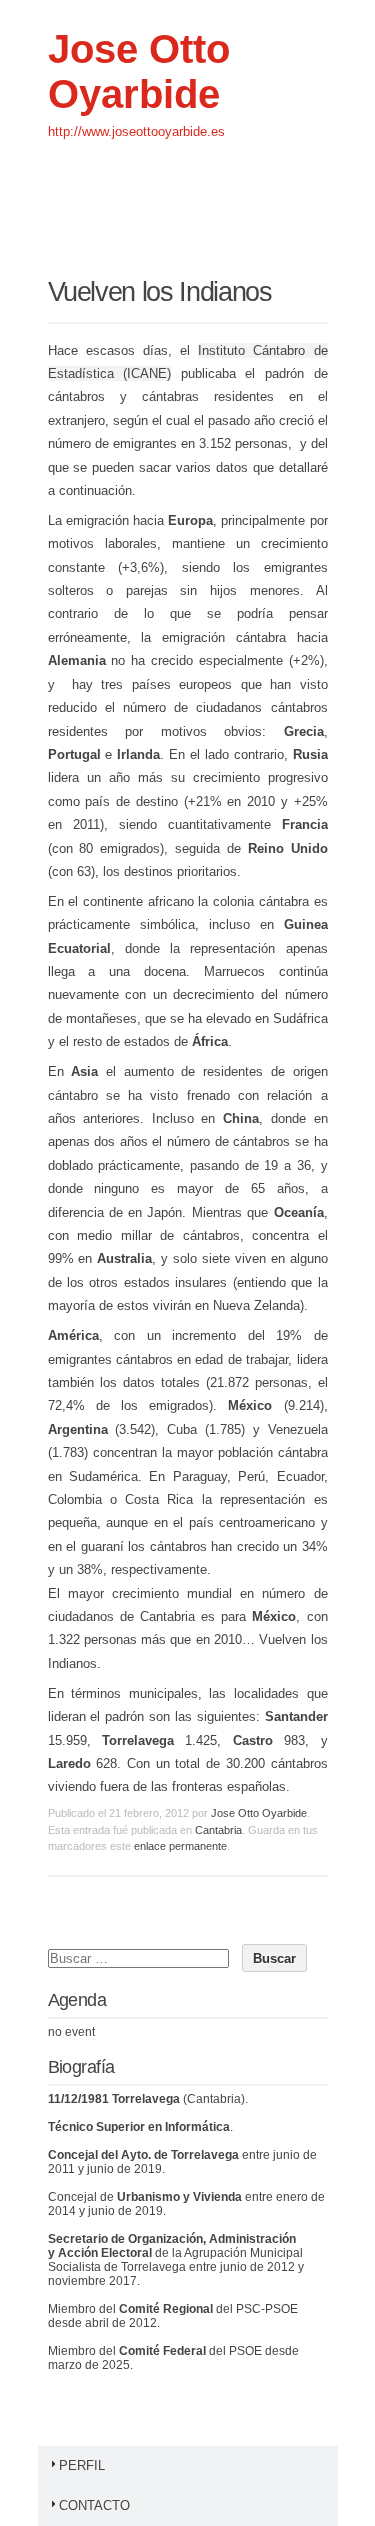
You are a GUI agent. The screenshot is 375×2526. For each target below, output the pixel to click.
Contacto (94, 2505)
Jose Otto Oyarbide (139, 71)
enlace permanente (180, 1846)
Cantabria (218, 1830)
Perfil (82, 2465)
